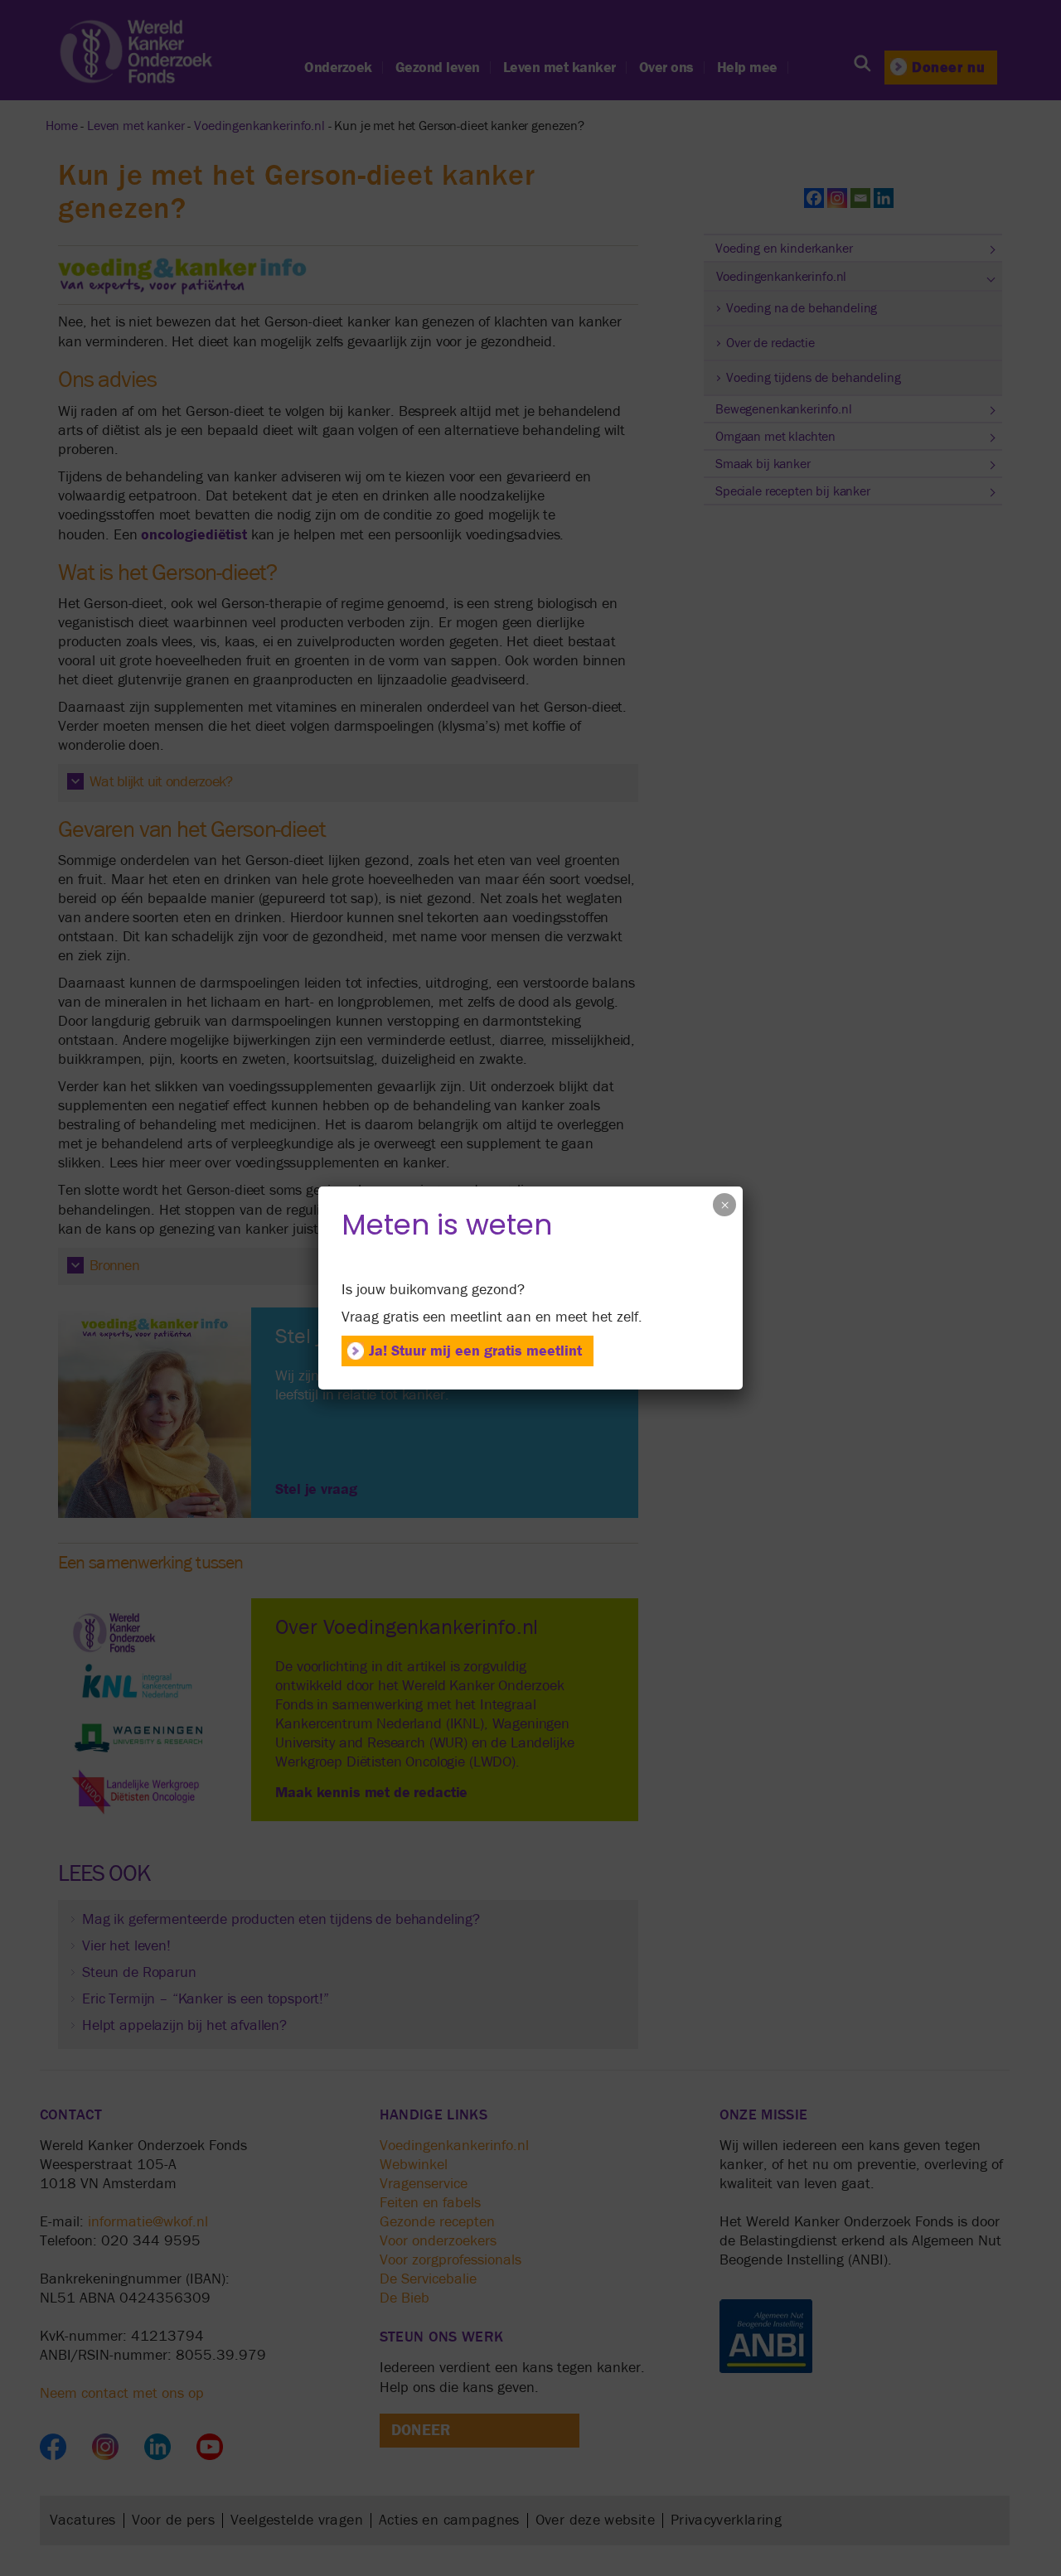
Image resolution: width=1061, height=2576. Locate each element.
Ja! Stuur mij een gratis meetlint (475, 1351)
